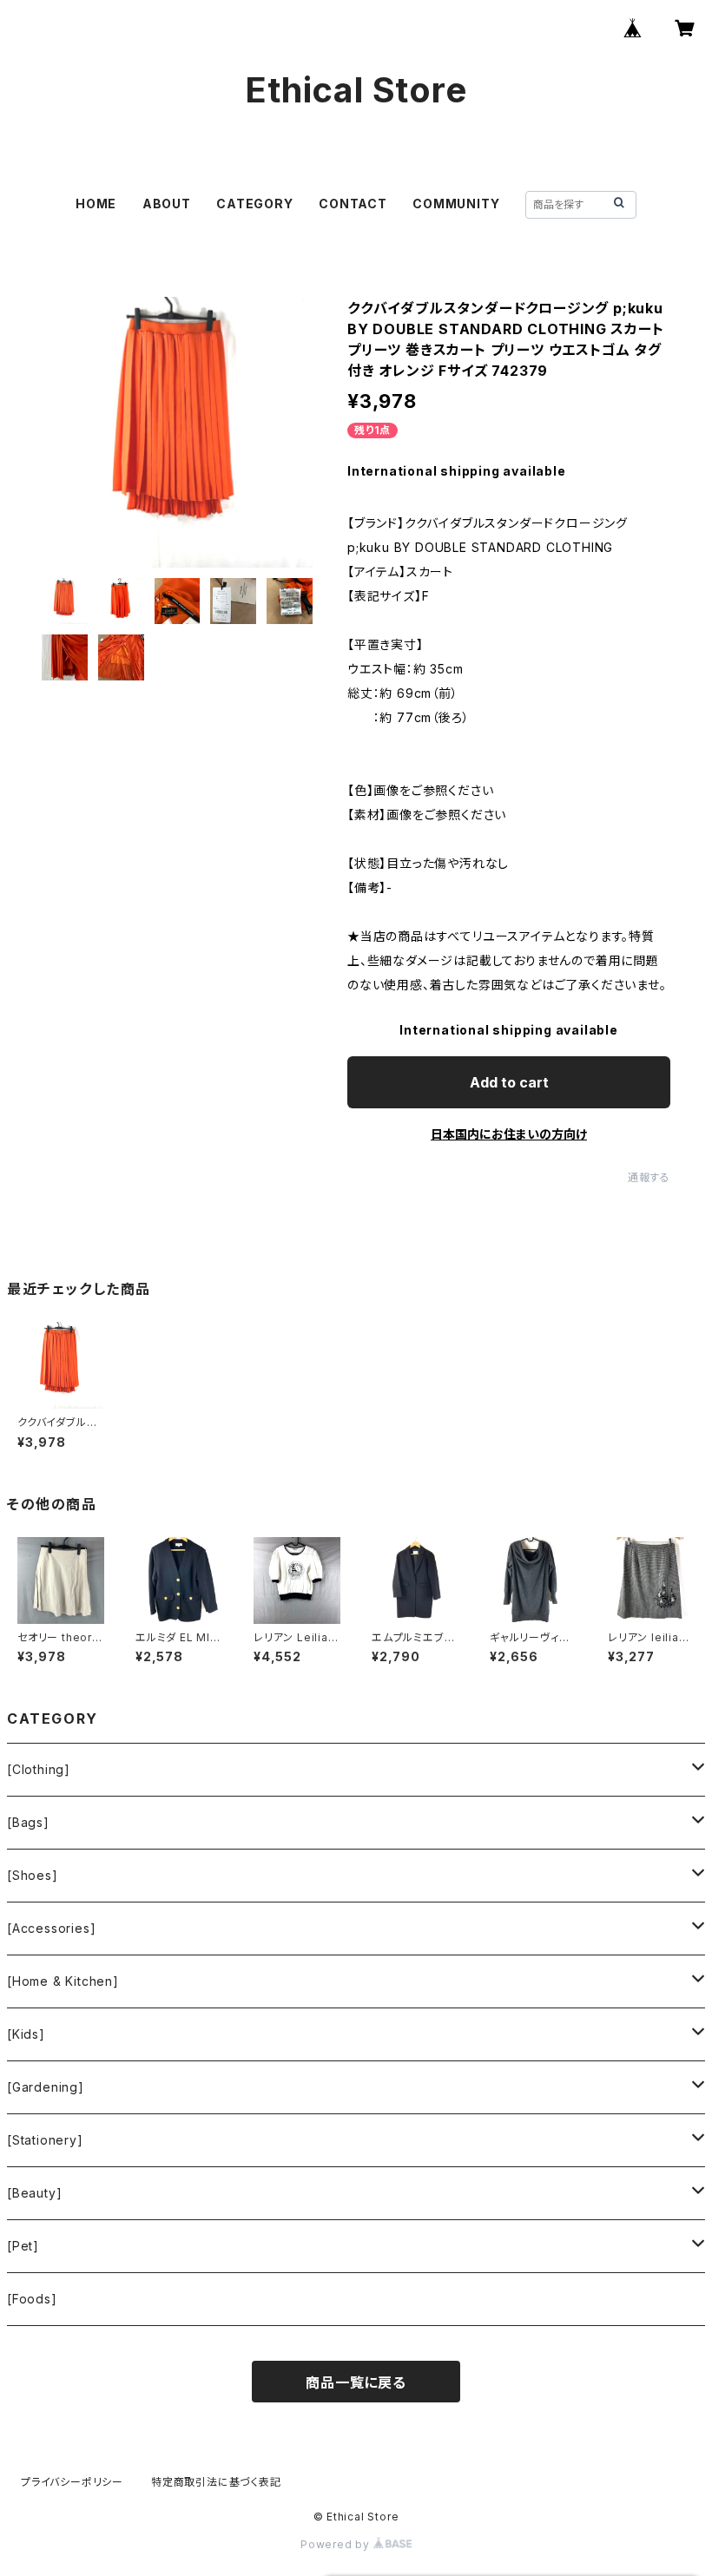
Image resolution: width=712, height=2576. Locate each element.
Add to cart (509, 1082)
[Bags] (28, 1822)
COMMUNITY (456, 204)
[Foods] (32, 2299)
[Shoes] (33, 1875)
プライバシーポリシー (72, 2482)
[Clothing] (39, 1769)
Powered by (337, 2544)
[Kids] (26, 2034)
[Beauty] (34, 2193)
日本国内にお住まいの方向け (509, 1134)
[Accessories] (51, 1928)
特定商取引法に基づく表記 (216, 2482)
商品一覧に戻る (356, 2382)
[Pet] (23, 2246)
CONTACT (353, 204)
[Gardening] (46, 2087)
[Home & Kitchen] (63, 1981)
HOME (96, 204)
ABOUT (167, 204)
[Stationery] (45, 2140)
